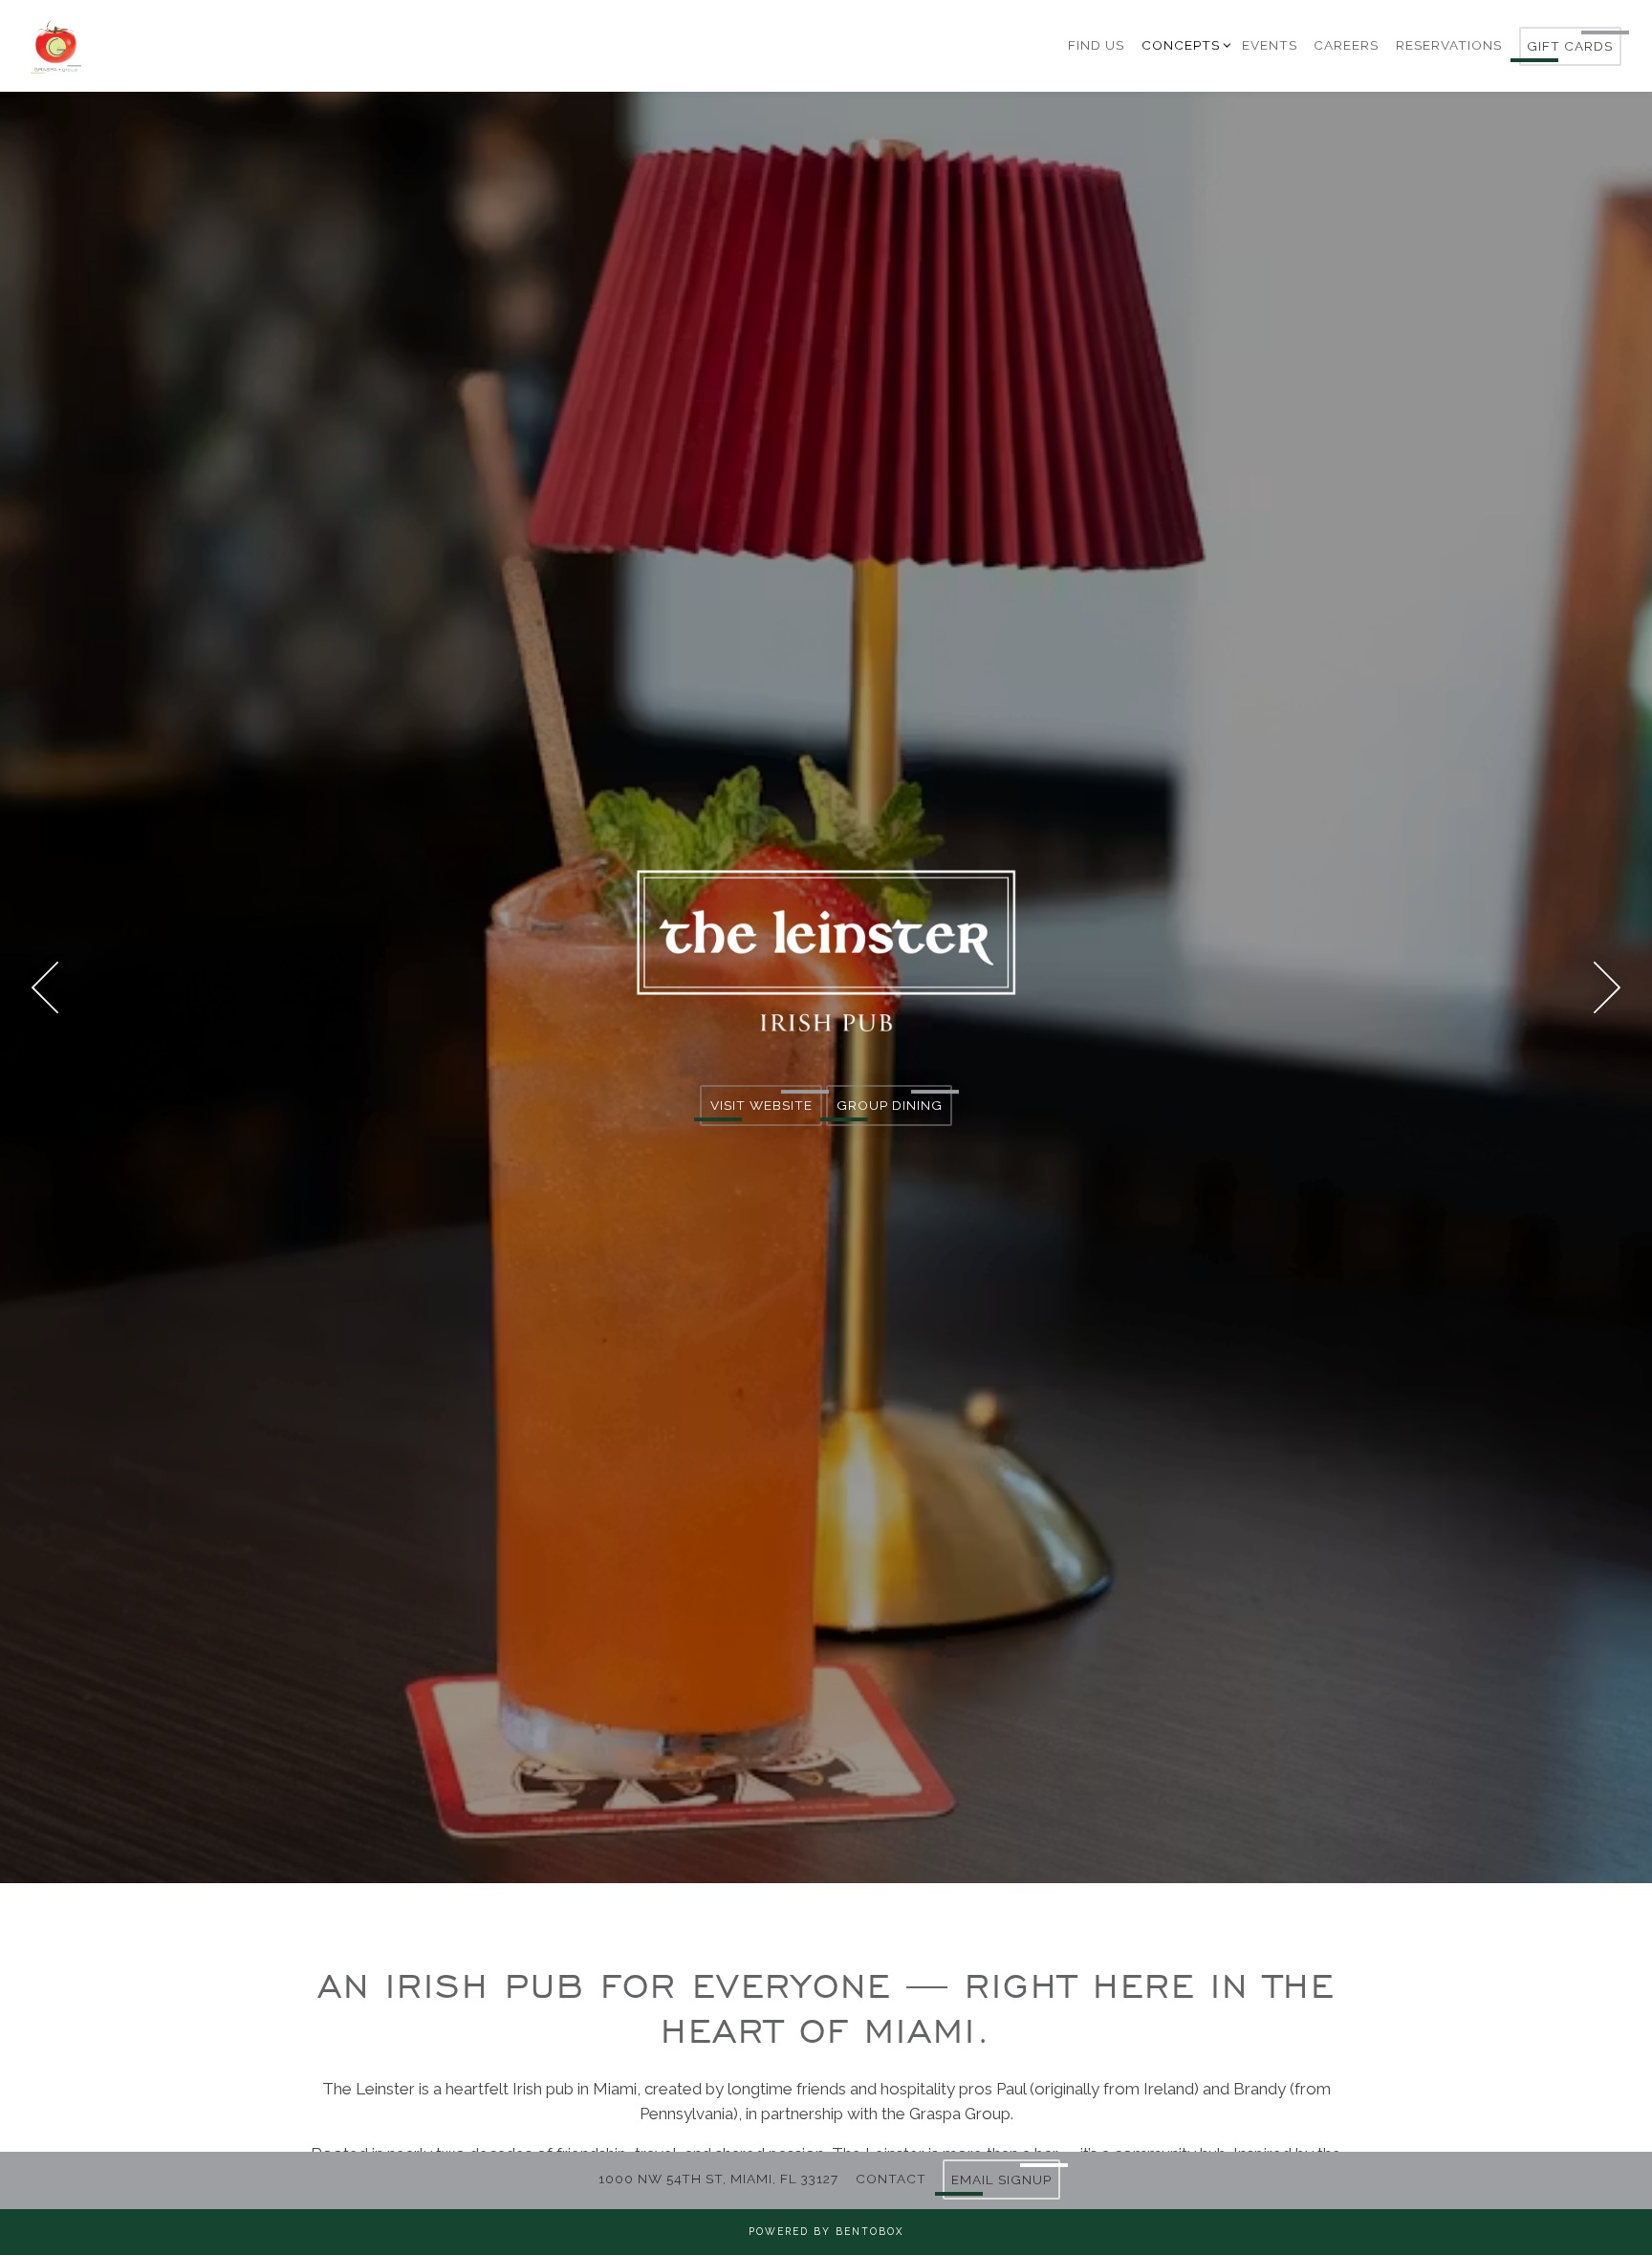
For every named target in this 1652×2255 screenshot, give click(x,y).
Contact (891, 2179)
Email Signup (1001, 2179)
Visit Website (761, 1112)
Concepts (1184, 44)
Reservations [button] (1449, 45)
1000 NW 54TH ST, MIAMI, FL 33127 (718, 2179)
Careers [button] (1346, 45)
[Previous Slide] (45, 993)
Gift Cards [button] (1570, 46)
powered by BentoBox (826, 2231)
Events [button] (1270, 45)
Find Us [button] (1096, 45)
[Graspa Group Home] (155, 45)
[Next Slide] (1607, 993)
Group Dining (890, 1112)
